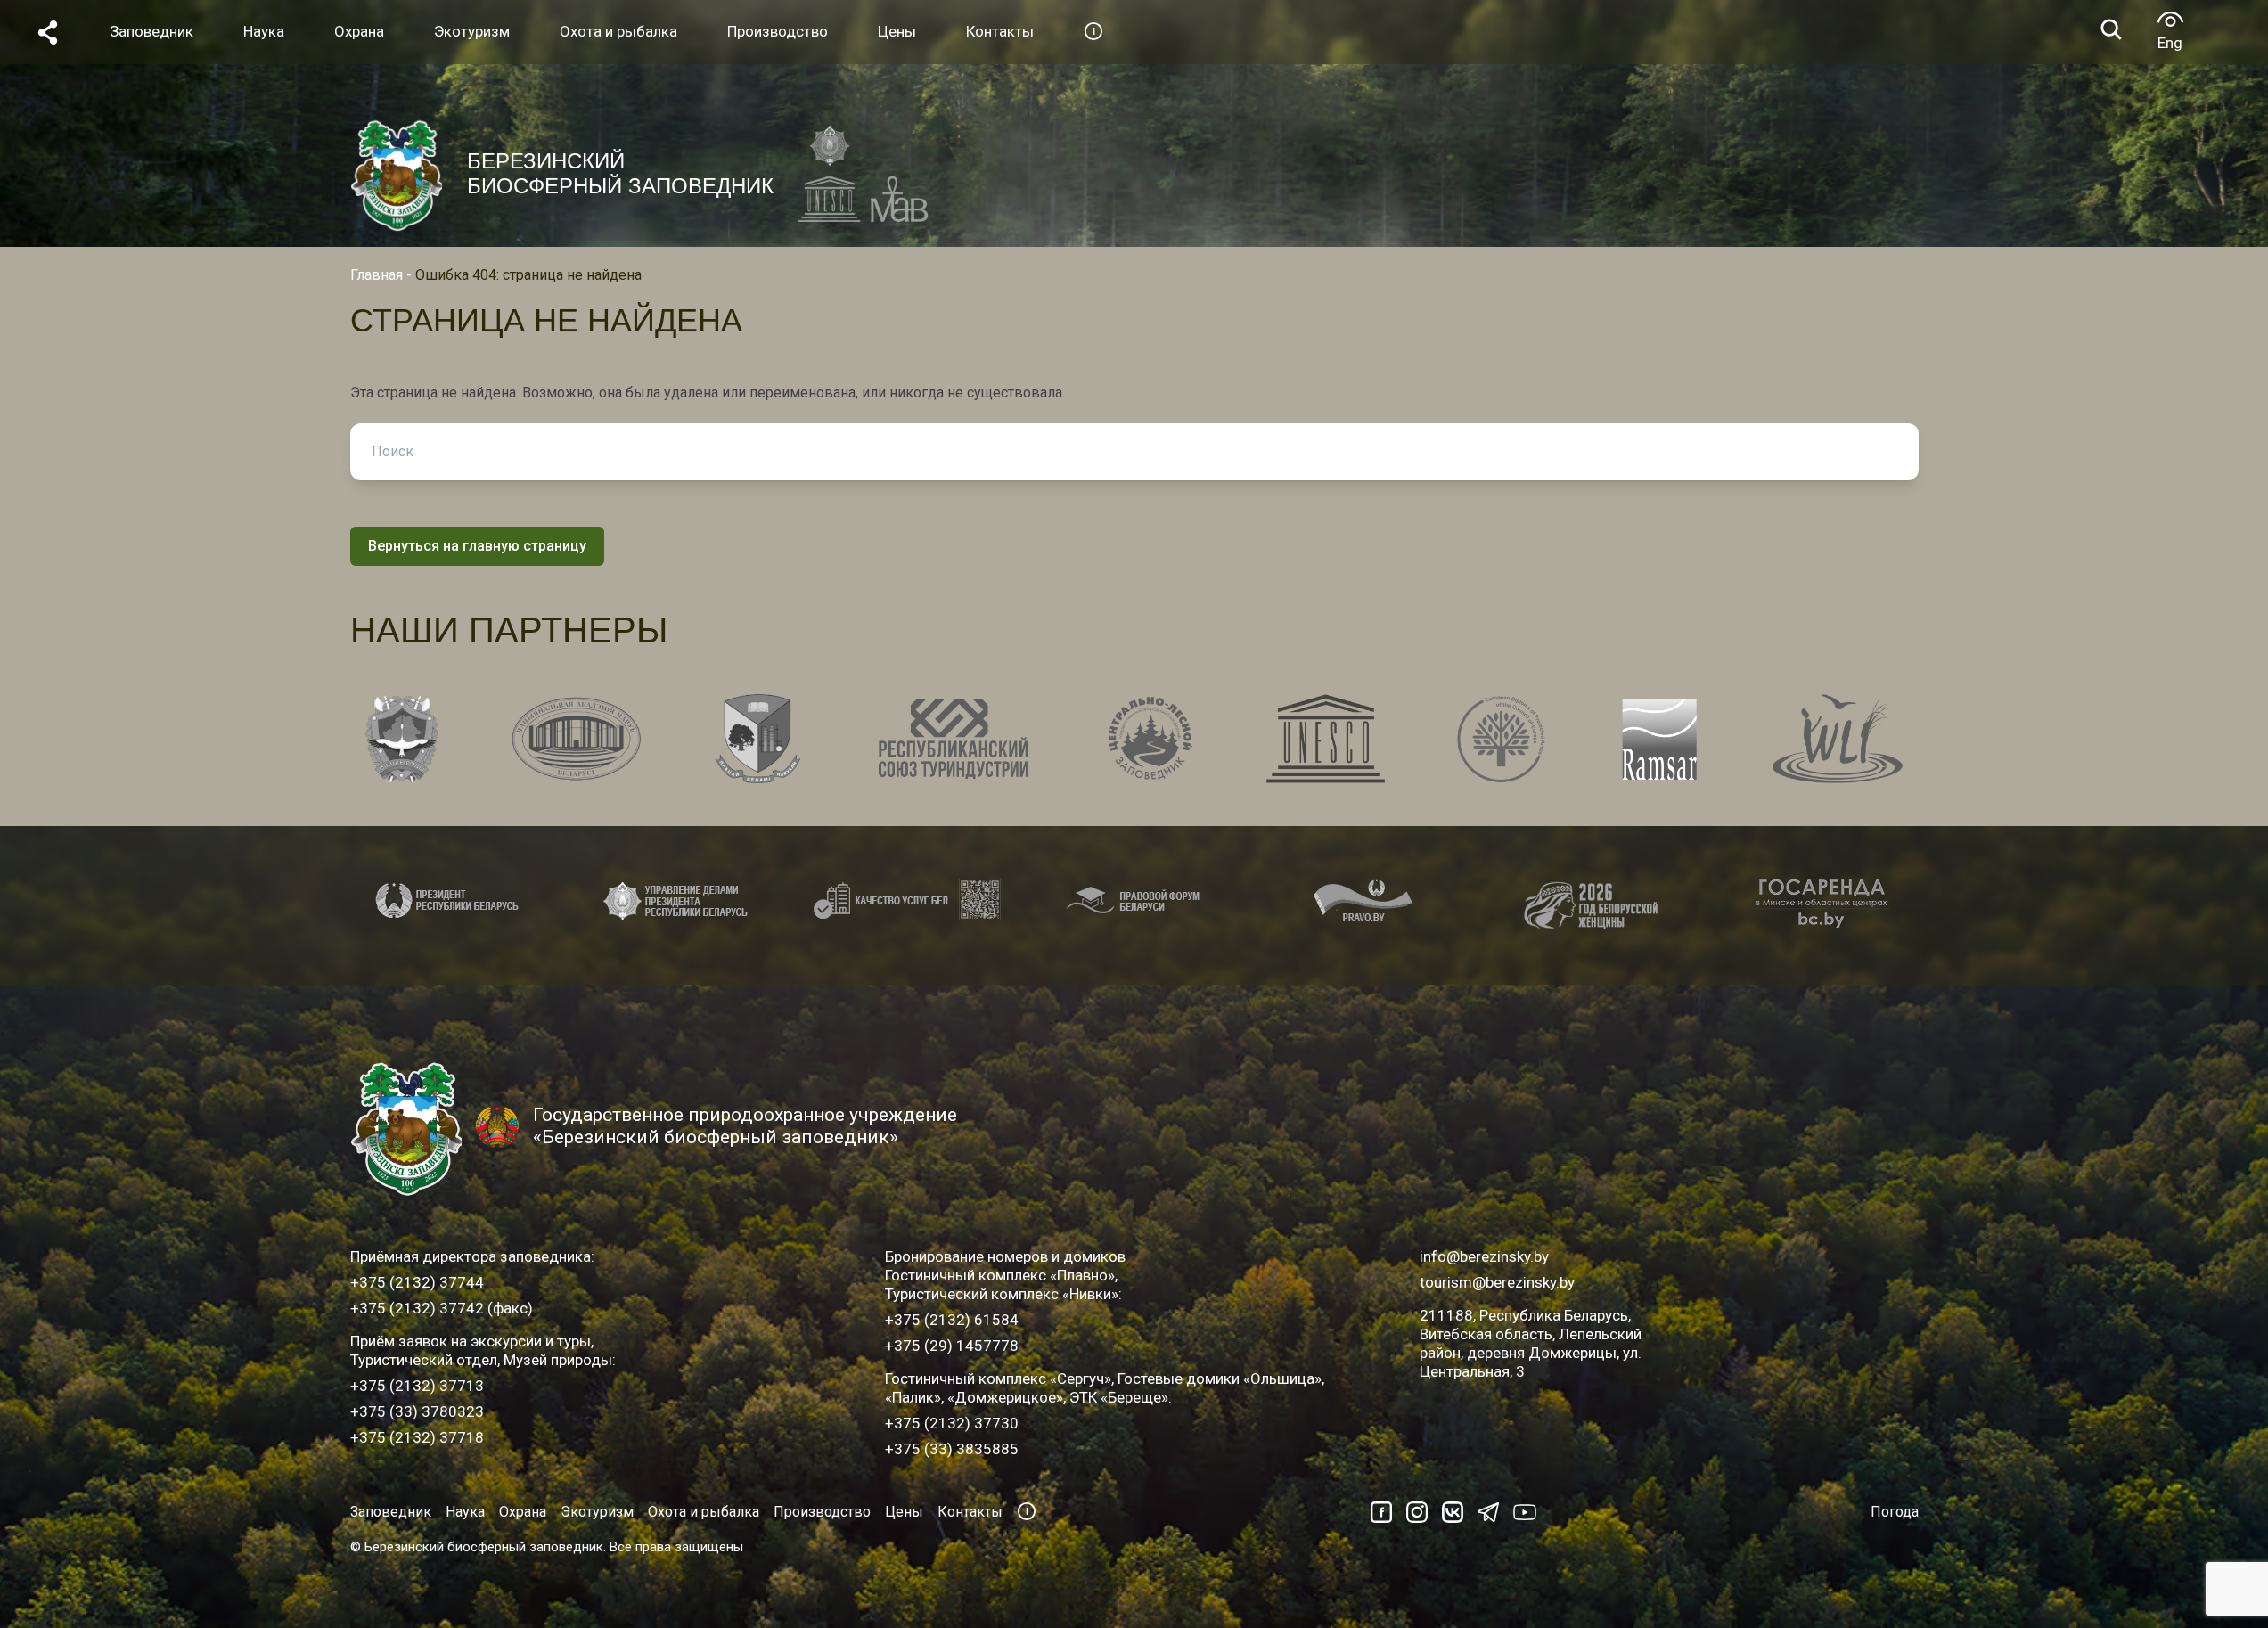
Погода (1895, 1512)
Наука (465, 1512)
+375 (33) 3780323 (417, 1411)
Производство (822, 1512)
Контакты (970, 1512)
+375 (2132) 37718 (417, 1437)
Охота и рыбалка (704, 1512)
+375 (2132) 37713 (417, 1386)
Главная (377, 275)
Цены (904, 1512)
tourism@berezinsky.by (1497, 1282)
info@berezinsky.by (1484, 1256)
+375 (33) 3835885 (952, 1449)
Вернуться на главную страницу (477, 546)
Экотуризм (597, 1512)
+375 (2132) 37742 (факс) (442, 1308)
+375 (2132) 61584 (952, 1320)
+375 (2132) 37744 (417, 1282)
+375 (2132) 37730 (952, 1423)
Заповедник (391, 1512)
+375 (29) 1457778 (952, 1346)
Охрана (523, 1512)
